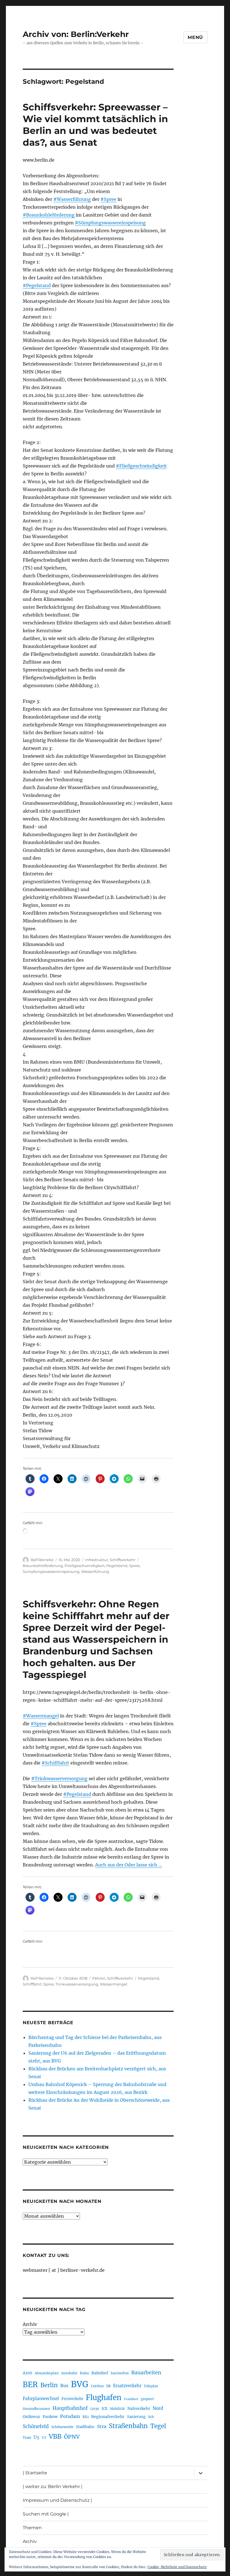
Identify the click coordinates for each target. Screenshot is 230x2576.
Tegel (158, 2426)
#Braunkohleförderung (49, 215)
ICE (104, 2409)
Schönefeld (36, 2426)
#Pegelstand (37, 285)
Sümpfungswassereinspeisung (51, 1571)
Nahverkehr (139, 2408)
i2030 (95, 2409)
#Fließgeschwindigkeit (141, 466)
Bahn (84, 2373)
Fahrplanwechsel (41, 2399)
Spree (134, 1566)
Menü (195, 37)
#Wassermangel (41, 1716)
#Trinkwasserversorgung (59, 1778)
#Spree (108, 199)
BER (30, 2385)
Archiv (30, 2324)
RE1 (86, 2417)
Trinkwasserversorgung (77, 1984)
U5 (36, 2437)
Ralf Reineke (42, 1560)
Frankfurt (131, 2399)
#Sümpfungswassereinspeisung (110, 223)
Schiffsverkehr (123, 1560)
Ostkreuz (31, 2417)
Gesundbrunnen (36, 2409)
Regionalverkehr (108, 2417)
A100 (27, 2373)
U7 (44, 2437)
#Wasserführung (72, 199)
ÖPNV (72, 2437)
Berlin (49, 2385)
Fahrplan (151, 2386)
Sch (151, 2417)
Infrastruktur (97, 1560)
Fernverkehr (72, 2399)
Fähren (99, 1978)
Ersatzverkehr (127, 2386)
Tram (27, 2438)
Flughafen (104, 2398)
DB (108, 2386)
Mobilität (117, 2409)
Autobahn (69, 2373)
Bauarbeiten (146, 2373)
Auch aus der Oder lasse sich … (129, 1865)
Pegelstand (117, 1566)
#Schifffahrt (55, 1763)
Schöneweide (62, 2427)
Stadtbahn (85, 2427)
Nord (158, 2408)
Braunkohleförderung (43, 1566)
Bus (64, 2386)
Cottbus (97, 2386)
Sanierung (136, 2417)
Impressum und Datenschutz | (57, 2500)
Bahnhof (100, 2373)
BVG (80, 2384)
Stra (102, 2426)
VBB (55, 2436)
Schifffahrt (32, 1984)
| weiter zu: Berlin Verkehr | (53, 2487)
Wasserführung (95, 1571)
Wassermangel (114, 1984)
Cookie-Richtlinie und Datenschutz (177, 2567)
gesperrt (147, 2399)
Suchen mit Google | (46, 2514)
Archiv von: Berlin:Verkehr (76, 34)
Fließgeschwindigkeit (85, 1566)
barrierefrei (120, 2373)
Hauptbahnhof (70, 2408)
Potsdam (70, 2416)
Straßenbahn (128, 2426)
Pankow (50, 2417)
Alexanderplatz (47, 2373)
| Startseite (35, 2473)
